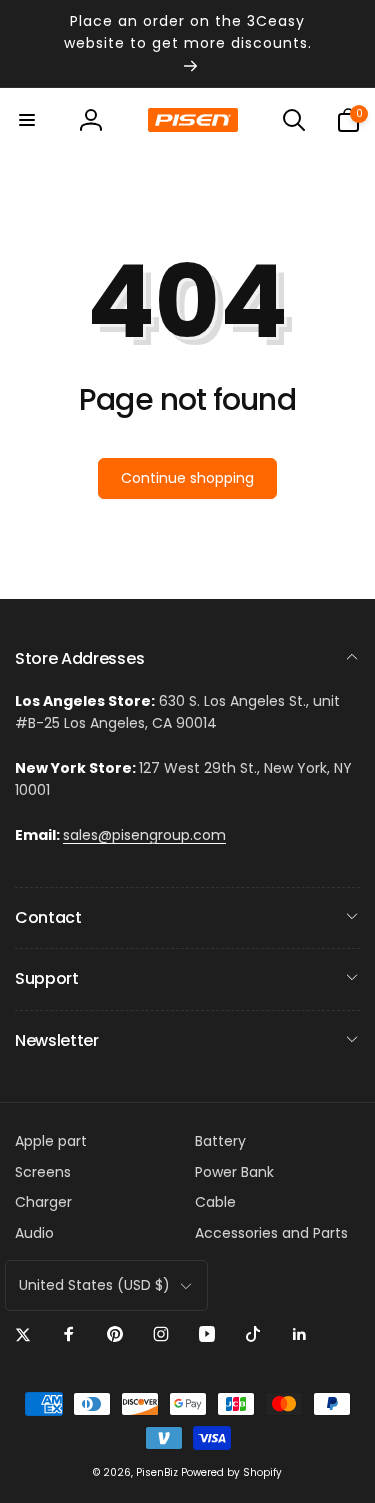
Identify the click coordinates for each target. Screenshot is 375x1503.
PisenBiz (157, 1472)
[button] (27, 120)
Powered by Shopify (231, 1472)
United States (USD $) (94, 1285)
